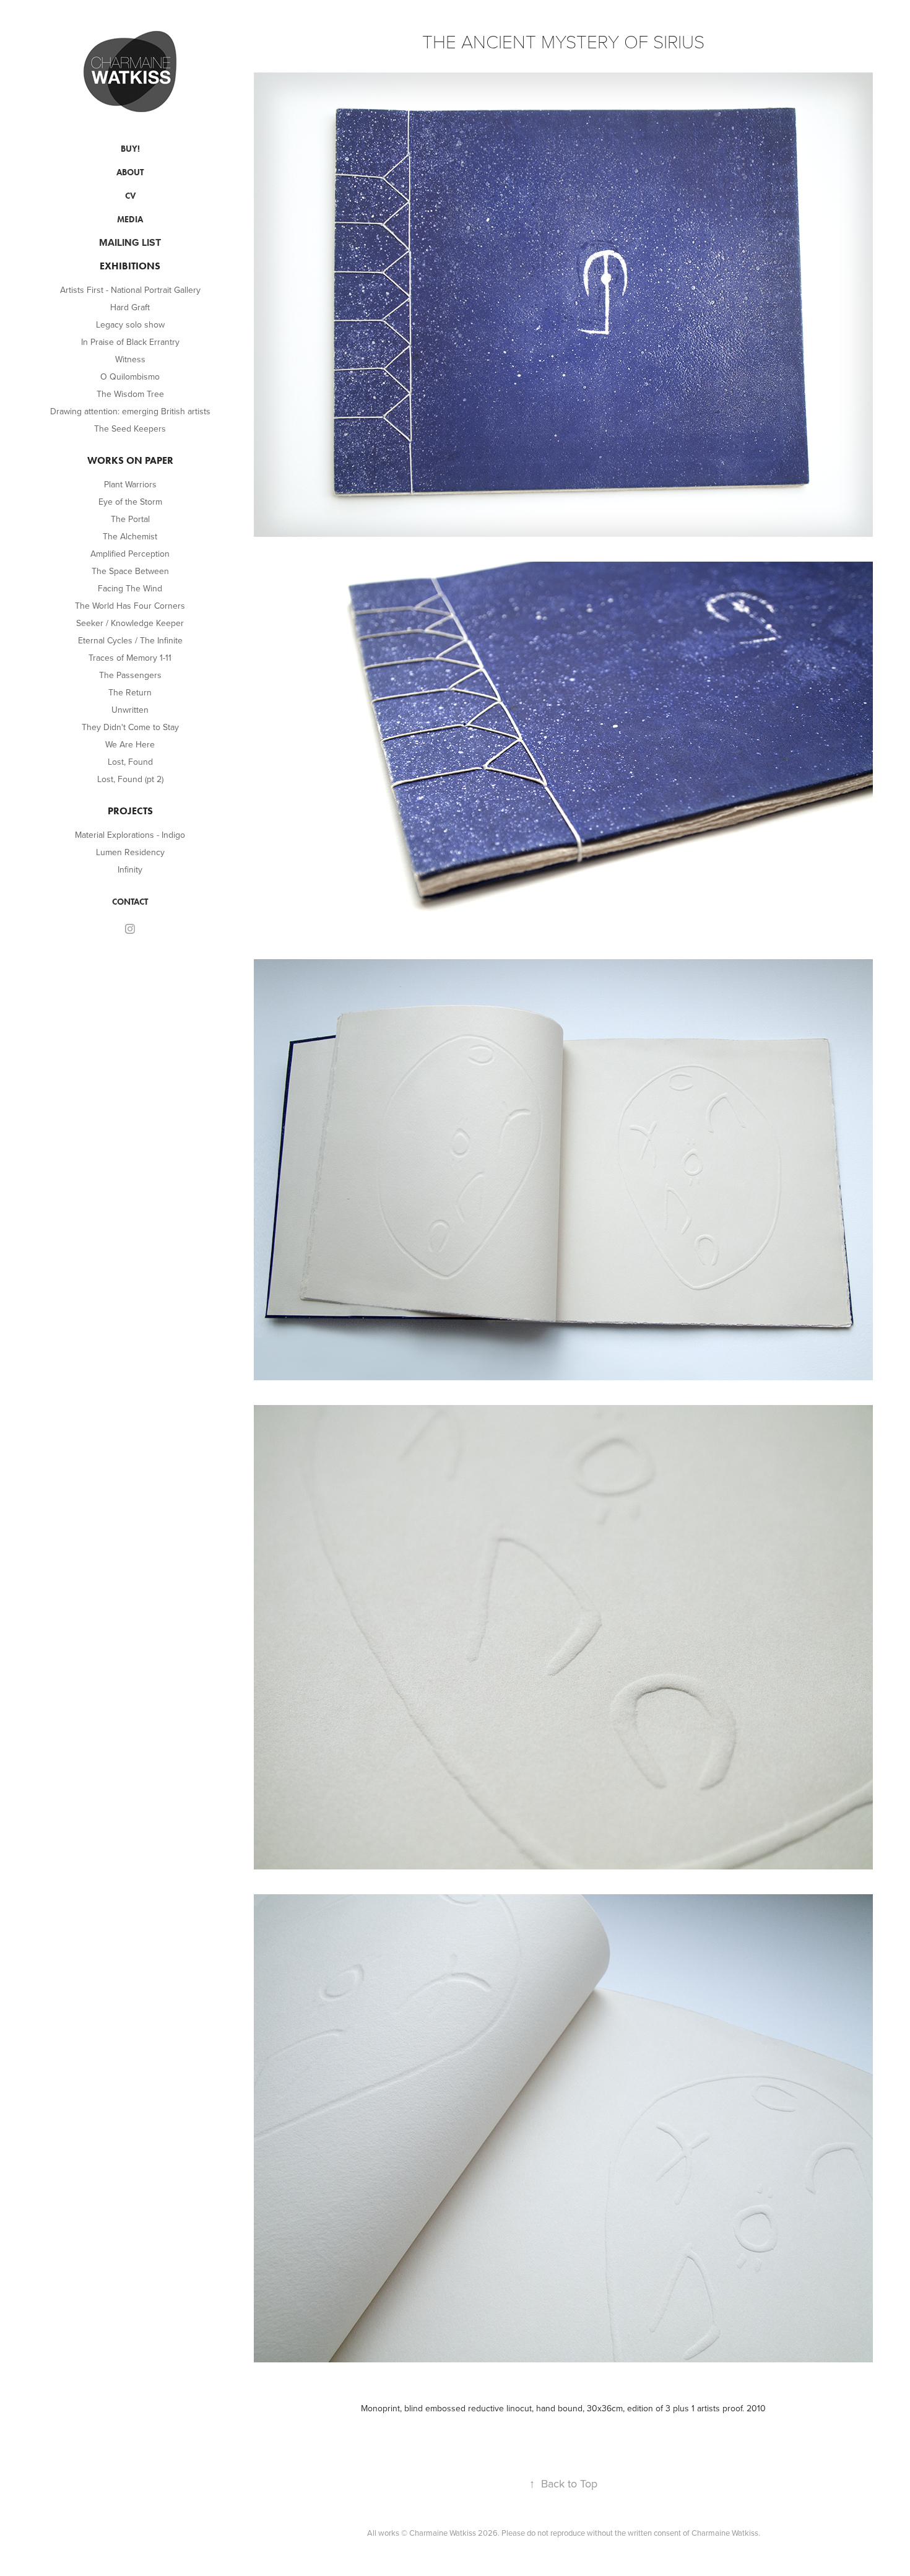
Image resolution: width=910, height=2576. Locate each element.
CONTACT (130, 902)
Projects (130, 811)
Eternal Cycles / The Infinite (130, 640)
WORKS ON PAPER (130, 460)
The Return (130, 692)
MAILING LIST (130, 242)
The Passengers (130, 675)
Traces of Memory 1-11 (130, 658)
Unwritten (130, 710)
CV (130, 196)
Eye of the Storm (130, 502)
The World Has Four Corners (130, 606)
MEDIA (130, 220)
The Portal (130, 519)
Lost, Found (130, 762)
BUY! (130, 149)
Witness (130, 359)
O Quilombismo (130, 376)
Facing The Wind (130, 588)
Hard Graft (130, 307)
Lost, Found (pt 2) (130, 779)
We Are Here (130, 744)
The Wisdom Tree (130, 394)
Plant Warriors (130, 484)
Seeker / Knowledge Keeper (130, 623)
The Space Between (130, 571)
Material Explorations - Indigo (130, 835)
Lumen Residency (130, 852)
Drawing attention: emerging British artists (130, 411)
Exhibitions (130, 266)
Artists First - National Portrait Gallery (130, 290)
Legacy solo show (130, 324)
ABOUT (130, 172)
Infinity (130, 869)
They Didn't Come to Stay (130, 727)
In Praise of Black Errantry (130, 342)
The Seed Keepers (130, 429)
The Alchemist (130, 536)
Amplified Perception (130, 554)
